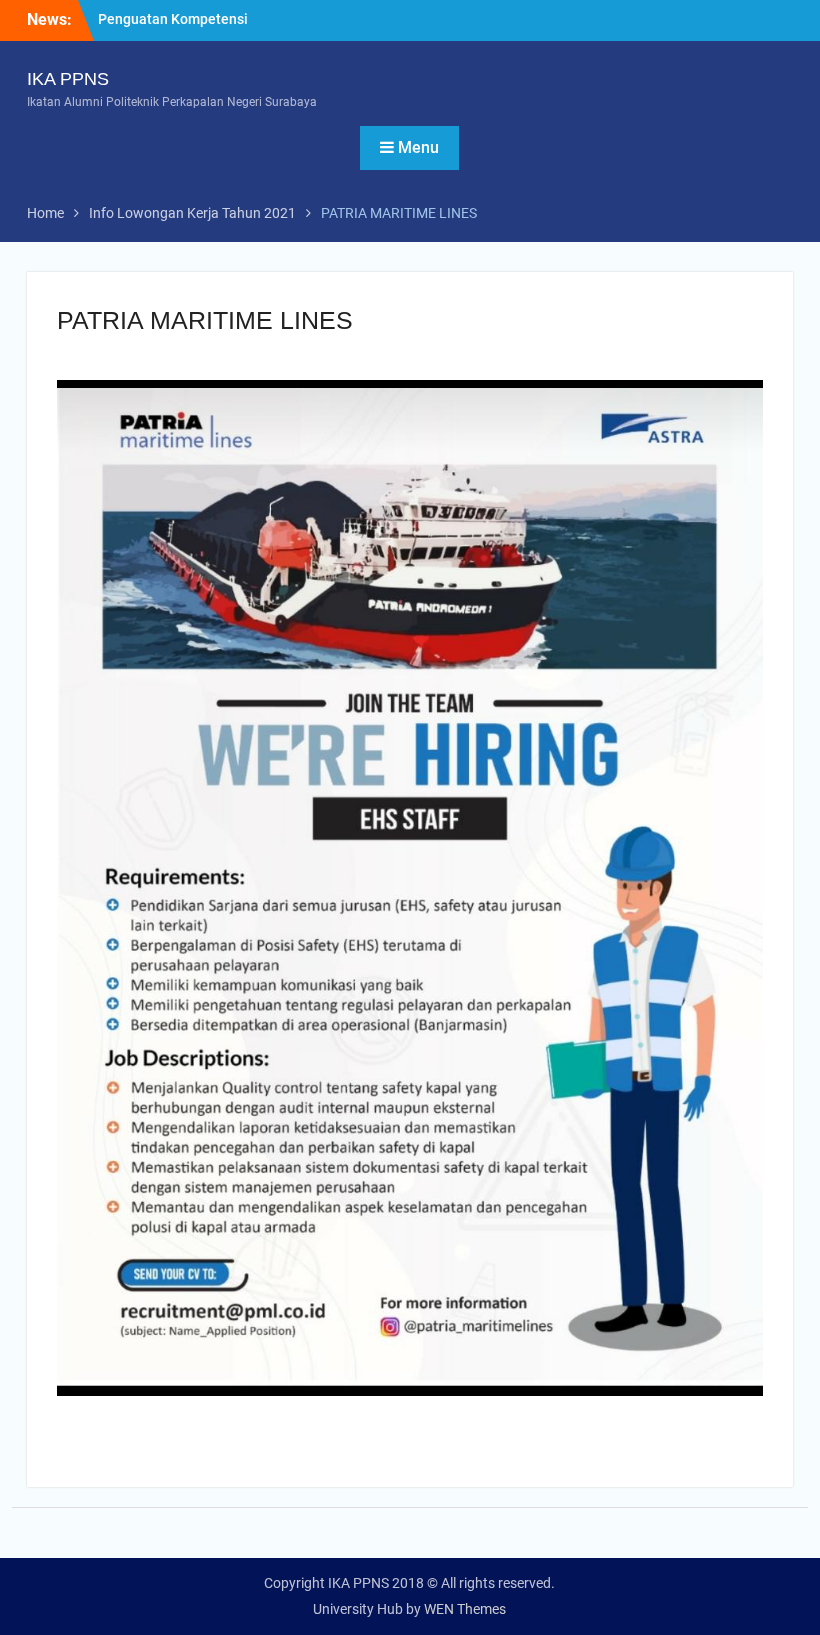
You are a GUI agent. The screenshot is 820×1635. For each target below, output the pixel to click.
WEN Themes (465, 1609)
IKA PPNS (68, 79)
